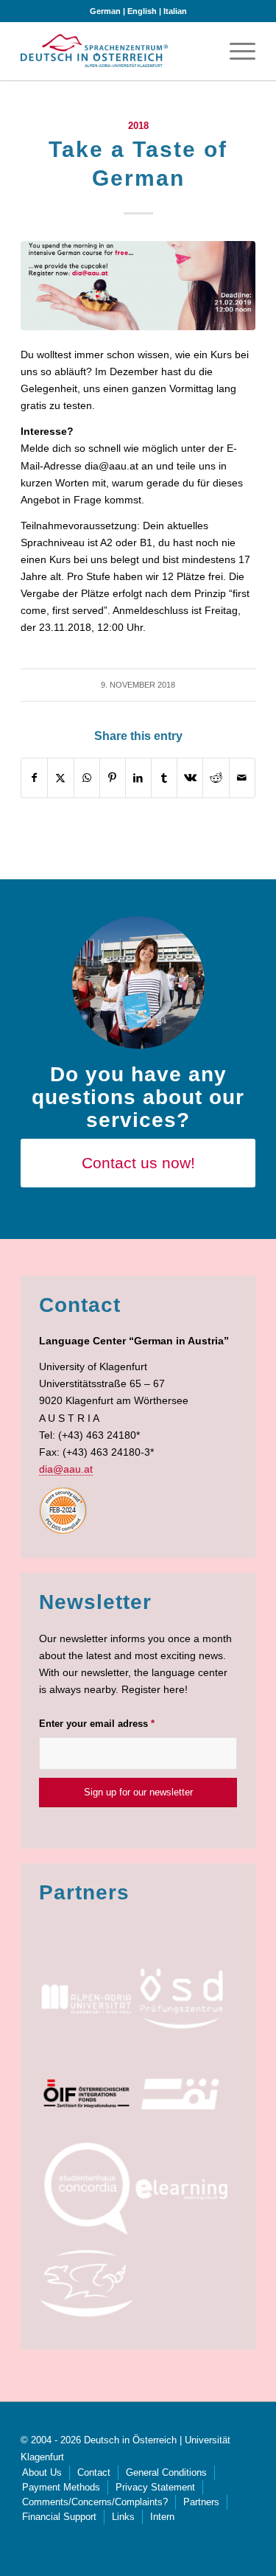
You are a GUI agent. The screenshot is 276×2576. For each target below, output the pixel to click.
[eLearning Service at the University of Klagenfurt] (181, 2189)
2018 (138, 126)
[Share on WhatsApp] (87, 778)
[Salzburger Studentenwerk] (86, 2189)
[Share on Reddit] (216, 778)
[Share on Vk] (190, 778)
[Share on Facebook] (34, 778)
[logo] (94, 51)
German (105, 11)
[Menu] (235, 51)
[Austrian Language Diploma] (181, 1999)
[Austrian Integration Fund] (86, 2094)
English (142, 11)
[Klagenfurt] (86, 2284)
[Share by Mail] (242, 778)
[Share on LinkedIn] (138, 778)
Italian (175, 11)
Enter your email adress (97, 1724)
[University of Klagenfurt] (86, 1999)
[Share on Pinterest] (113, 778)
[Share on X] (60, 778)
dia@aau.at (66, 1469)
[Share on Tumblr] (164, 778)
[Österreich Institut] (181, 2094)
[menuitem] (235, 51)
